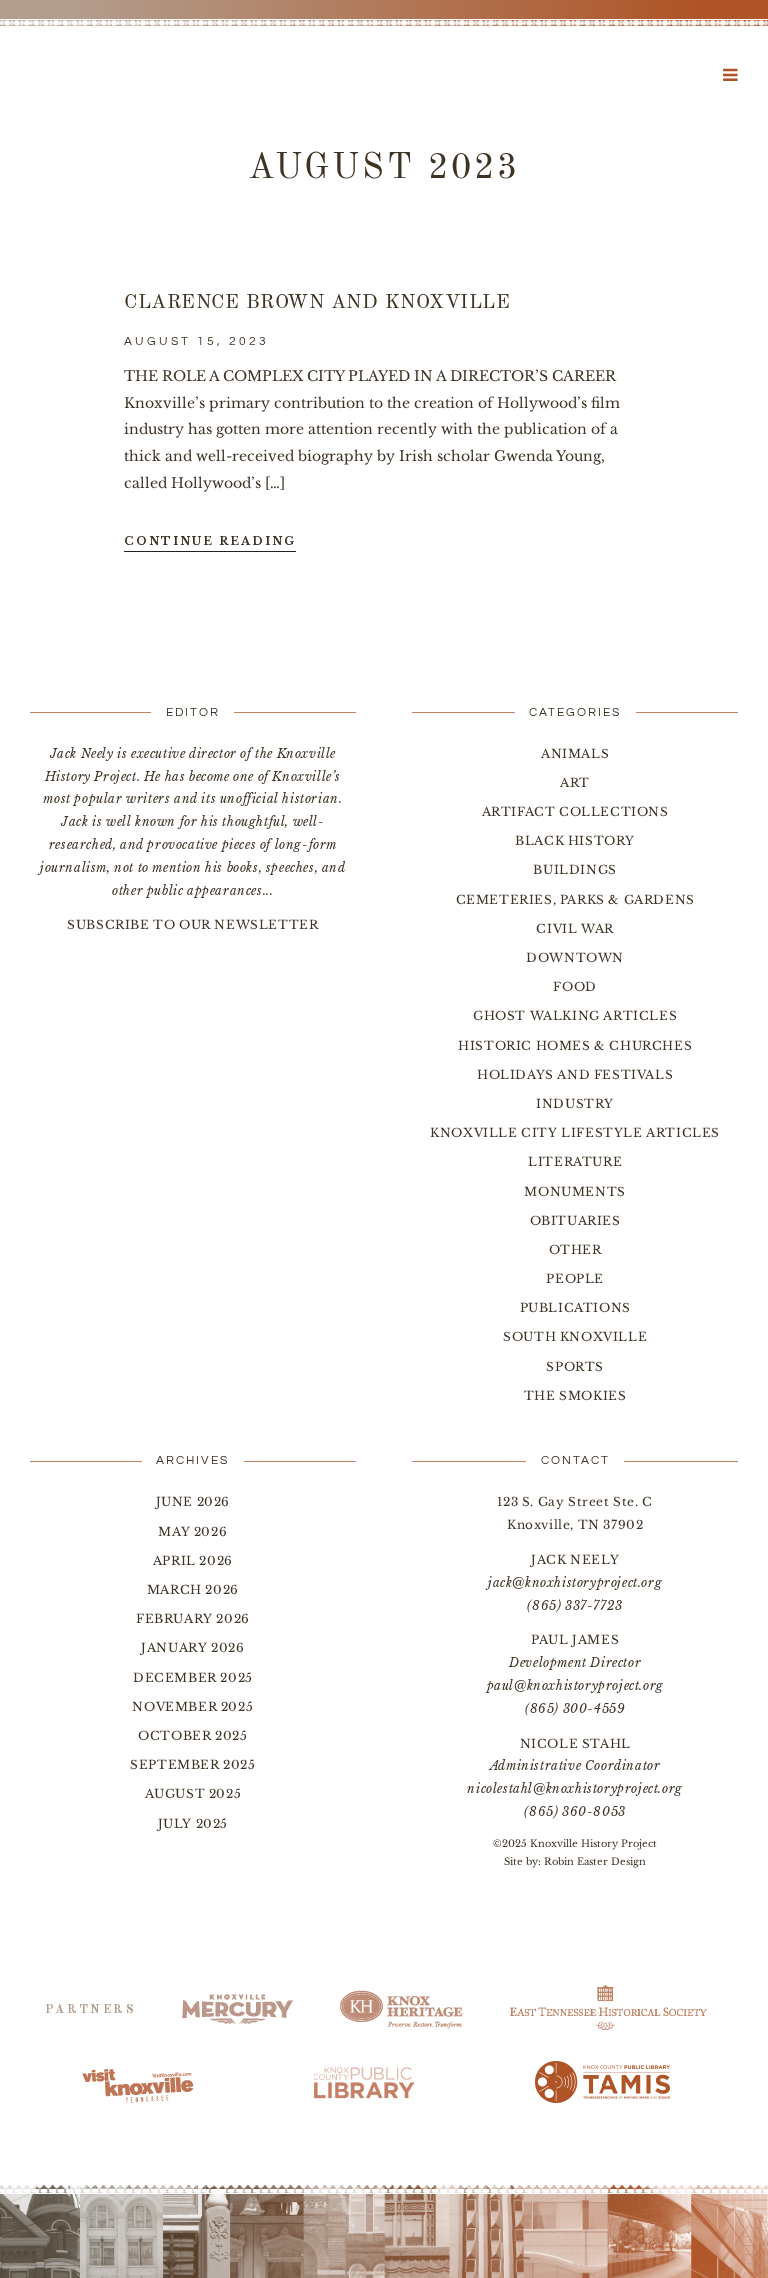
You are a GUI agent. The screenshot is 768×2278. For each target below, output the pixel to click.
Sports (575, 1366)
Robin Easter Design (595, 1861)
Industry (575, 1103)
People (575, 1278)
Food (574, 986)
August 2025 (193, 1793)
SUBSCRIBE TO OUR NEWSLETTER (192, 924)
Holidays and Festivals (575, 1074)
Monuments (574, 1191)
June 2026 (193, 1501)
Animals (575, 753)
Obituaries (575, 1220)
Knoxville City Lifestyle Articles (575, 1132)
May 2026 (192, 1531)
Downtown (575, 957)
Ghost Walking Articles (575, 1015)
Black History (575, 840)
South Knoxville (575, 1336)
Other (575, 1249)
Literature (575, 1161)
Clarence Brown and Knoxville (317, 303)
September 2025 (192, 1764)
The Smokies (575, 1395)
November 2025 (192, 1706)
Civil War (574, 928)
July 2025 (193, 1823)
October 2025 (192, 1735)
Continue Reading (210, 541)
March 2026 (193, 1589)
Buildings (574, 869)
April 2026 (193, 1560)
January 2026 (192, 1647)
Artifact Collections (575, 811)
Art (575, 782)
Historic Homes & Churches (575, 1045)
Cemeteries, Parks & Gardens (575, 899)
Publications (575, 1307)
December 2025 (193, 1677)
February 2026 (193, 1618)
